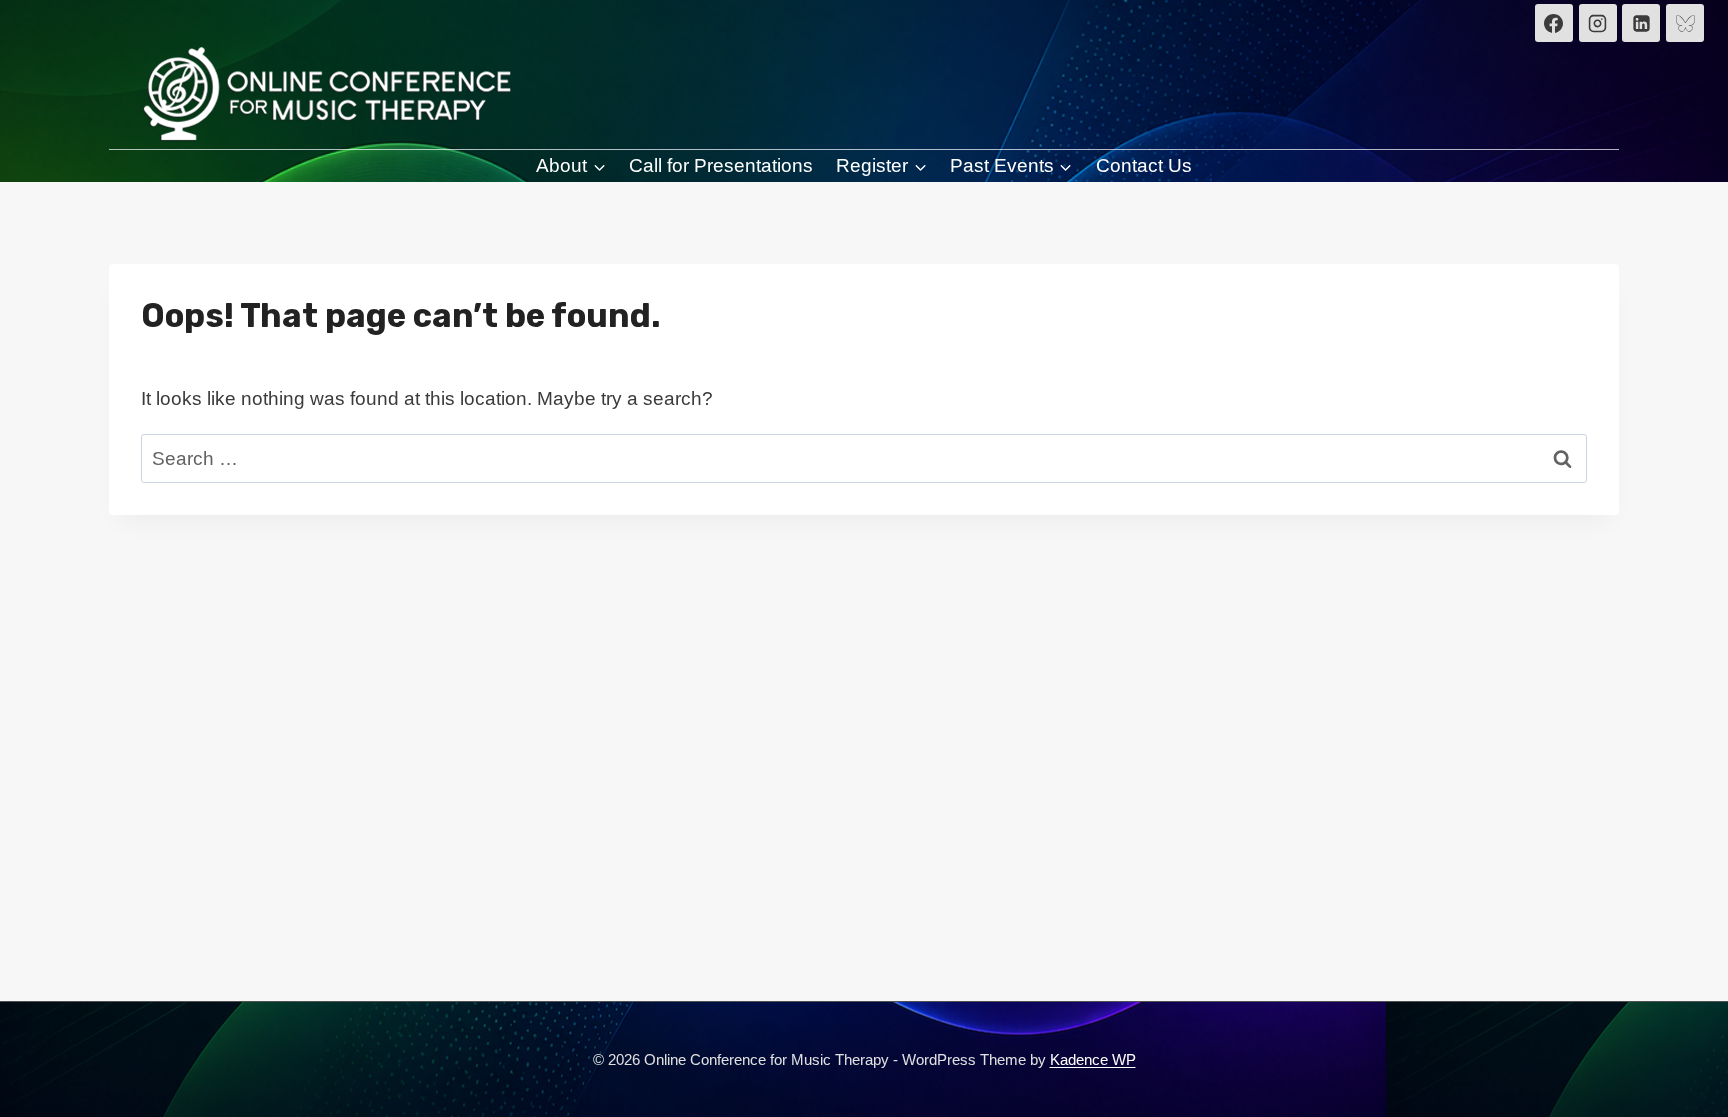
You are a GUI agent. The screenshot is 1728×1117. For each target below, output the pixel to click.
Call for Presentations (721, 165)
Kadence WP (1093, 1059)
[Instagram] (1598, 23)
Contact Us (1144, 165)
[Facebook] (1554, 23)
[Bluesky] (1685, 23)
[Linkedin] (1641, 23)
